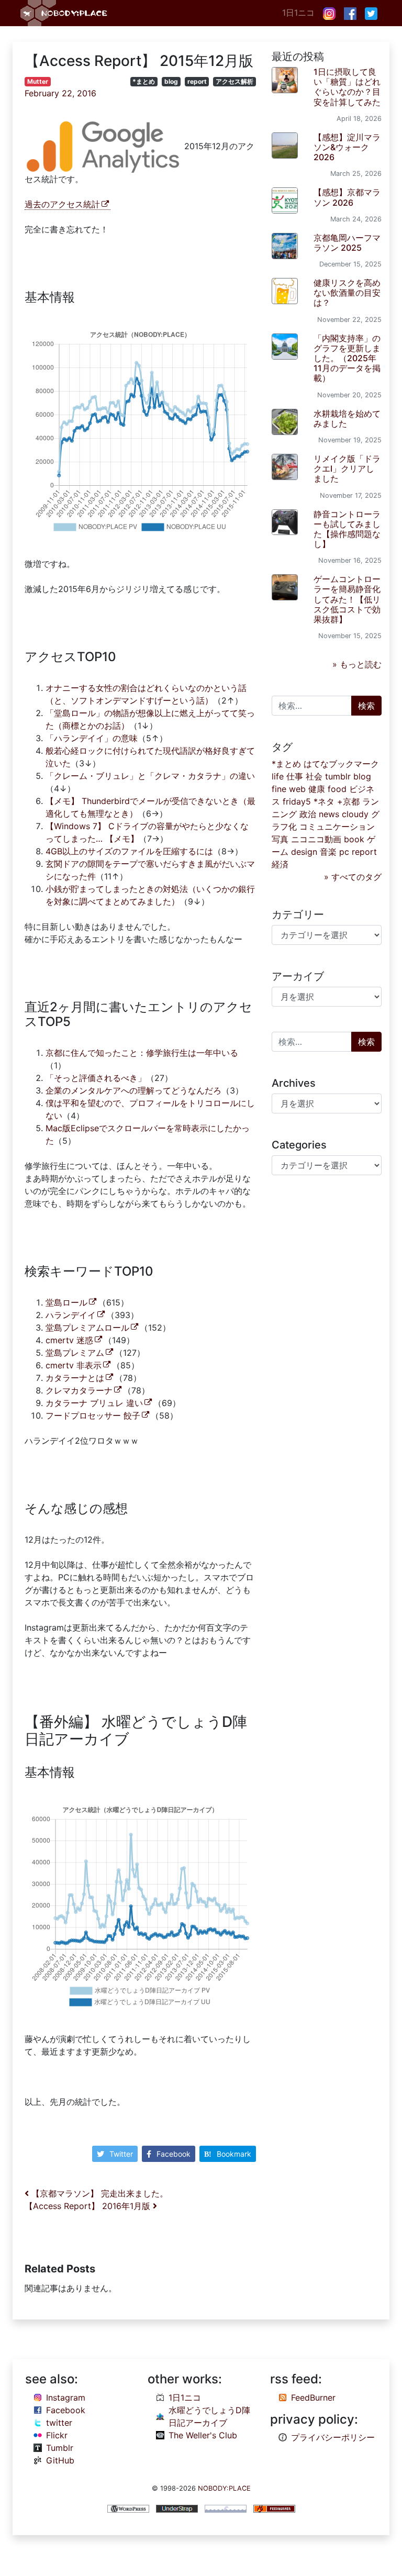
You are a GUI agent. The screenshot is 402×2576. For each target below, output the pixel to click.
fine (279, 789)
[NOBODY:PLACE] (65, 13)
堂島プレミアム (75, 1353)
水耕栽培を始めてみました (347, 419)
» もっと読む (357, 664)
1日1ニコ (298, 13)
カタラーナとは (75, 1378)
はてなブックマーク (341, 764)
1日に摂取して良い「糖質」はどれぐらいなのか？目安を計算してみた (347, 87)
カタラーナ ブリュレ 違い (94, 1403)
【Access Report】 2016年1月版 (89, 2206)
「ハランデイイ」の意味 (92, 738)
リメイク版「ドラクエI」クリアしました (347, 469)
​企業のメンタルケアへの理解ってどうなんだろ (133, 1090)
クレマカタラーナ (79, 1390)
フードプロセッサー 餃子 (93, 1415)
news (329, 814)
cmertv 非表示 (74, 1365)
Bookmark (234, 2154)
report (197, 81)
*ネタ (324, 801)
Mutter (38, 81)
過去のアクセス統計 (62, 204)
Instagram (66, 2397)
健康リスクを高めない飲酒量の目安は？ (347, 293)
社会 (314, 776)
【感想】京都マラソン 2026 (347, 197)
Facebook (174, 2154)
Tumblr (60, 2448)
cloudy (355, 814)
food (337, 789)
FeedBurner (313, 2397)
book (354, 839)
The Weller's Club (203, 2435)
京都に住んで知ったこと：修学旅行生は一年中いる (142, 1053)
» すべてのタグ (353, 877)
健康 (317, 789)
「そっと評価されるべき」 (96, 1078)
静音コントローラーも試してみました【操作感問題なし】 (347, 529)
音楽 (328, 852)
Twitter (121, 2154)
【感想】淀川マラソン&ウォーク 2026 (347, 147)
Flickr (57, 2435)
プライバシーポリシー (333, 2437)
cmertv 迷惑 (69, 1340)
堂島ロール (66, 1302)
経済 (280, 864)
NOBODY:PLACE (224, 2488)
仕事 (295, 776)
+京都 (348, 801)
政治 (308, 814)
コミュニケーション (337, 827)
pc (344, 852)
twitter (59, 2423)
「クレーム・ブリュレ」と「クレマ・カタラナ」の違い (150, 776)
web (297, 789)
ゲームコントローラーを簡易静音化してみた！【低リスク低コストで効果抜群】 (347, 599)
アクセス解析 (234, 81)
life (278, 776)
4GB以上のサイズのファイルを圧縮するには (129, 851)
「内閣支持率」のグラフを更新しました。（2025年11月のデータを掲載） (347, 358)
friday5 (297, 801)
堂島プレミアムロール (87, 1328)
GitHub (60, 2460)
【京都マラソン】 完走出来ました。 (98, 2193)
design (304, 852)
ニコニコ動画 (316, 839)
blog (171, 81)
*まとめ (144, 81)
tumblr (338, 776)
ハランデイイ (71, 1315)
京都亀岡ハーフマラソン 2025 (347, 243)
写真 (280, 839)
